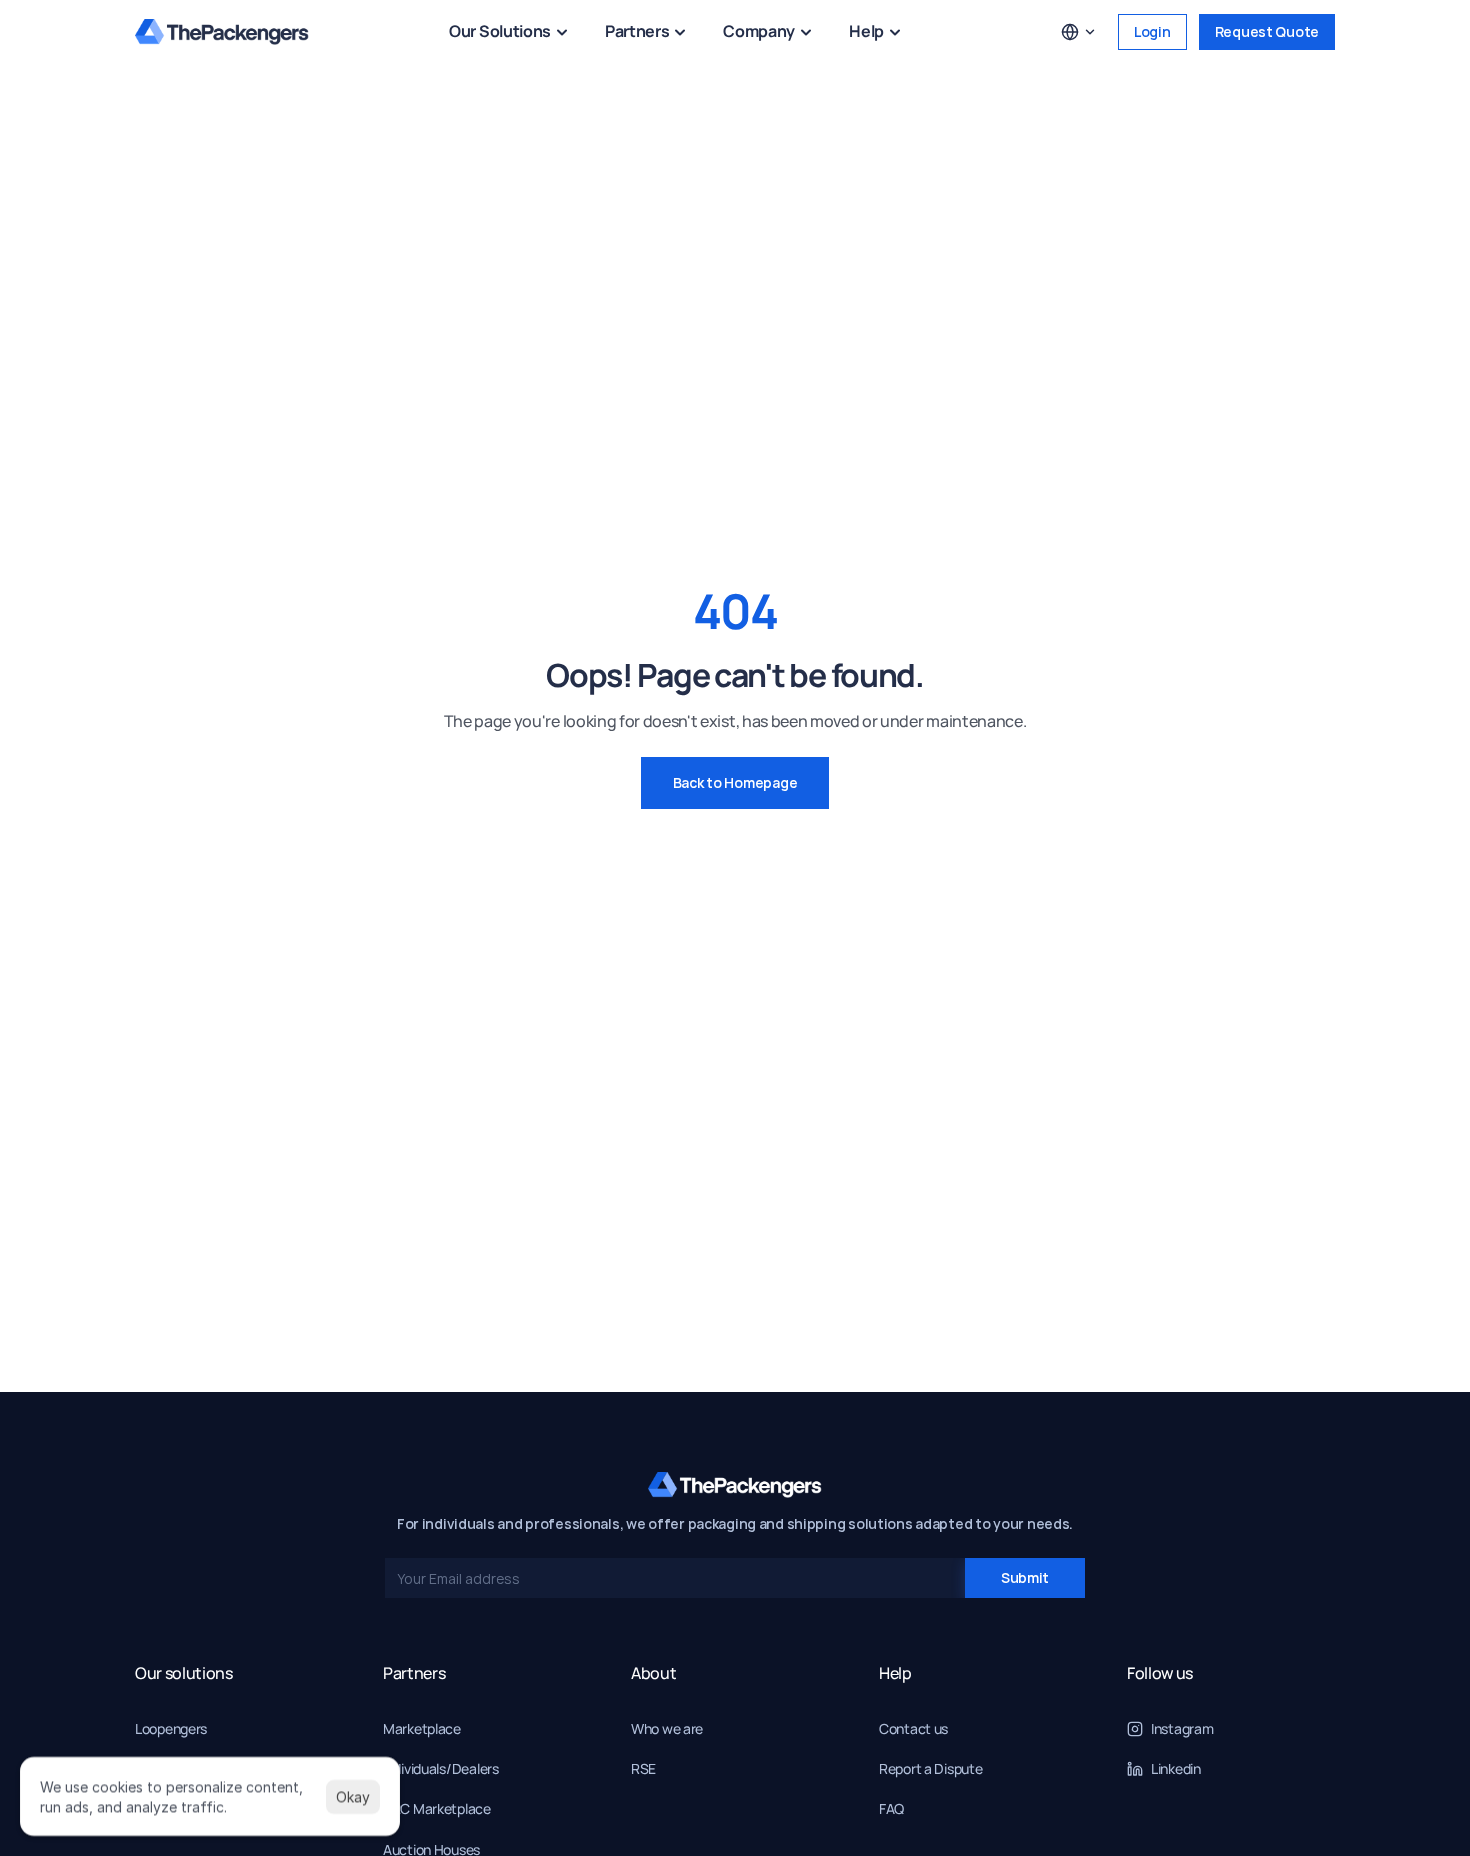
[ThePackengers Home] (222, 32)
